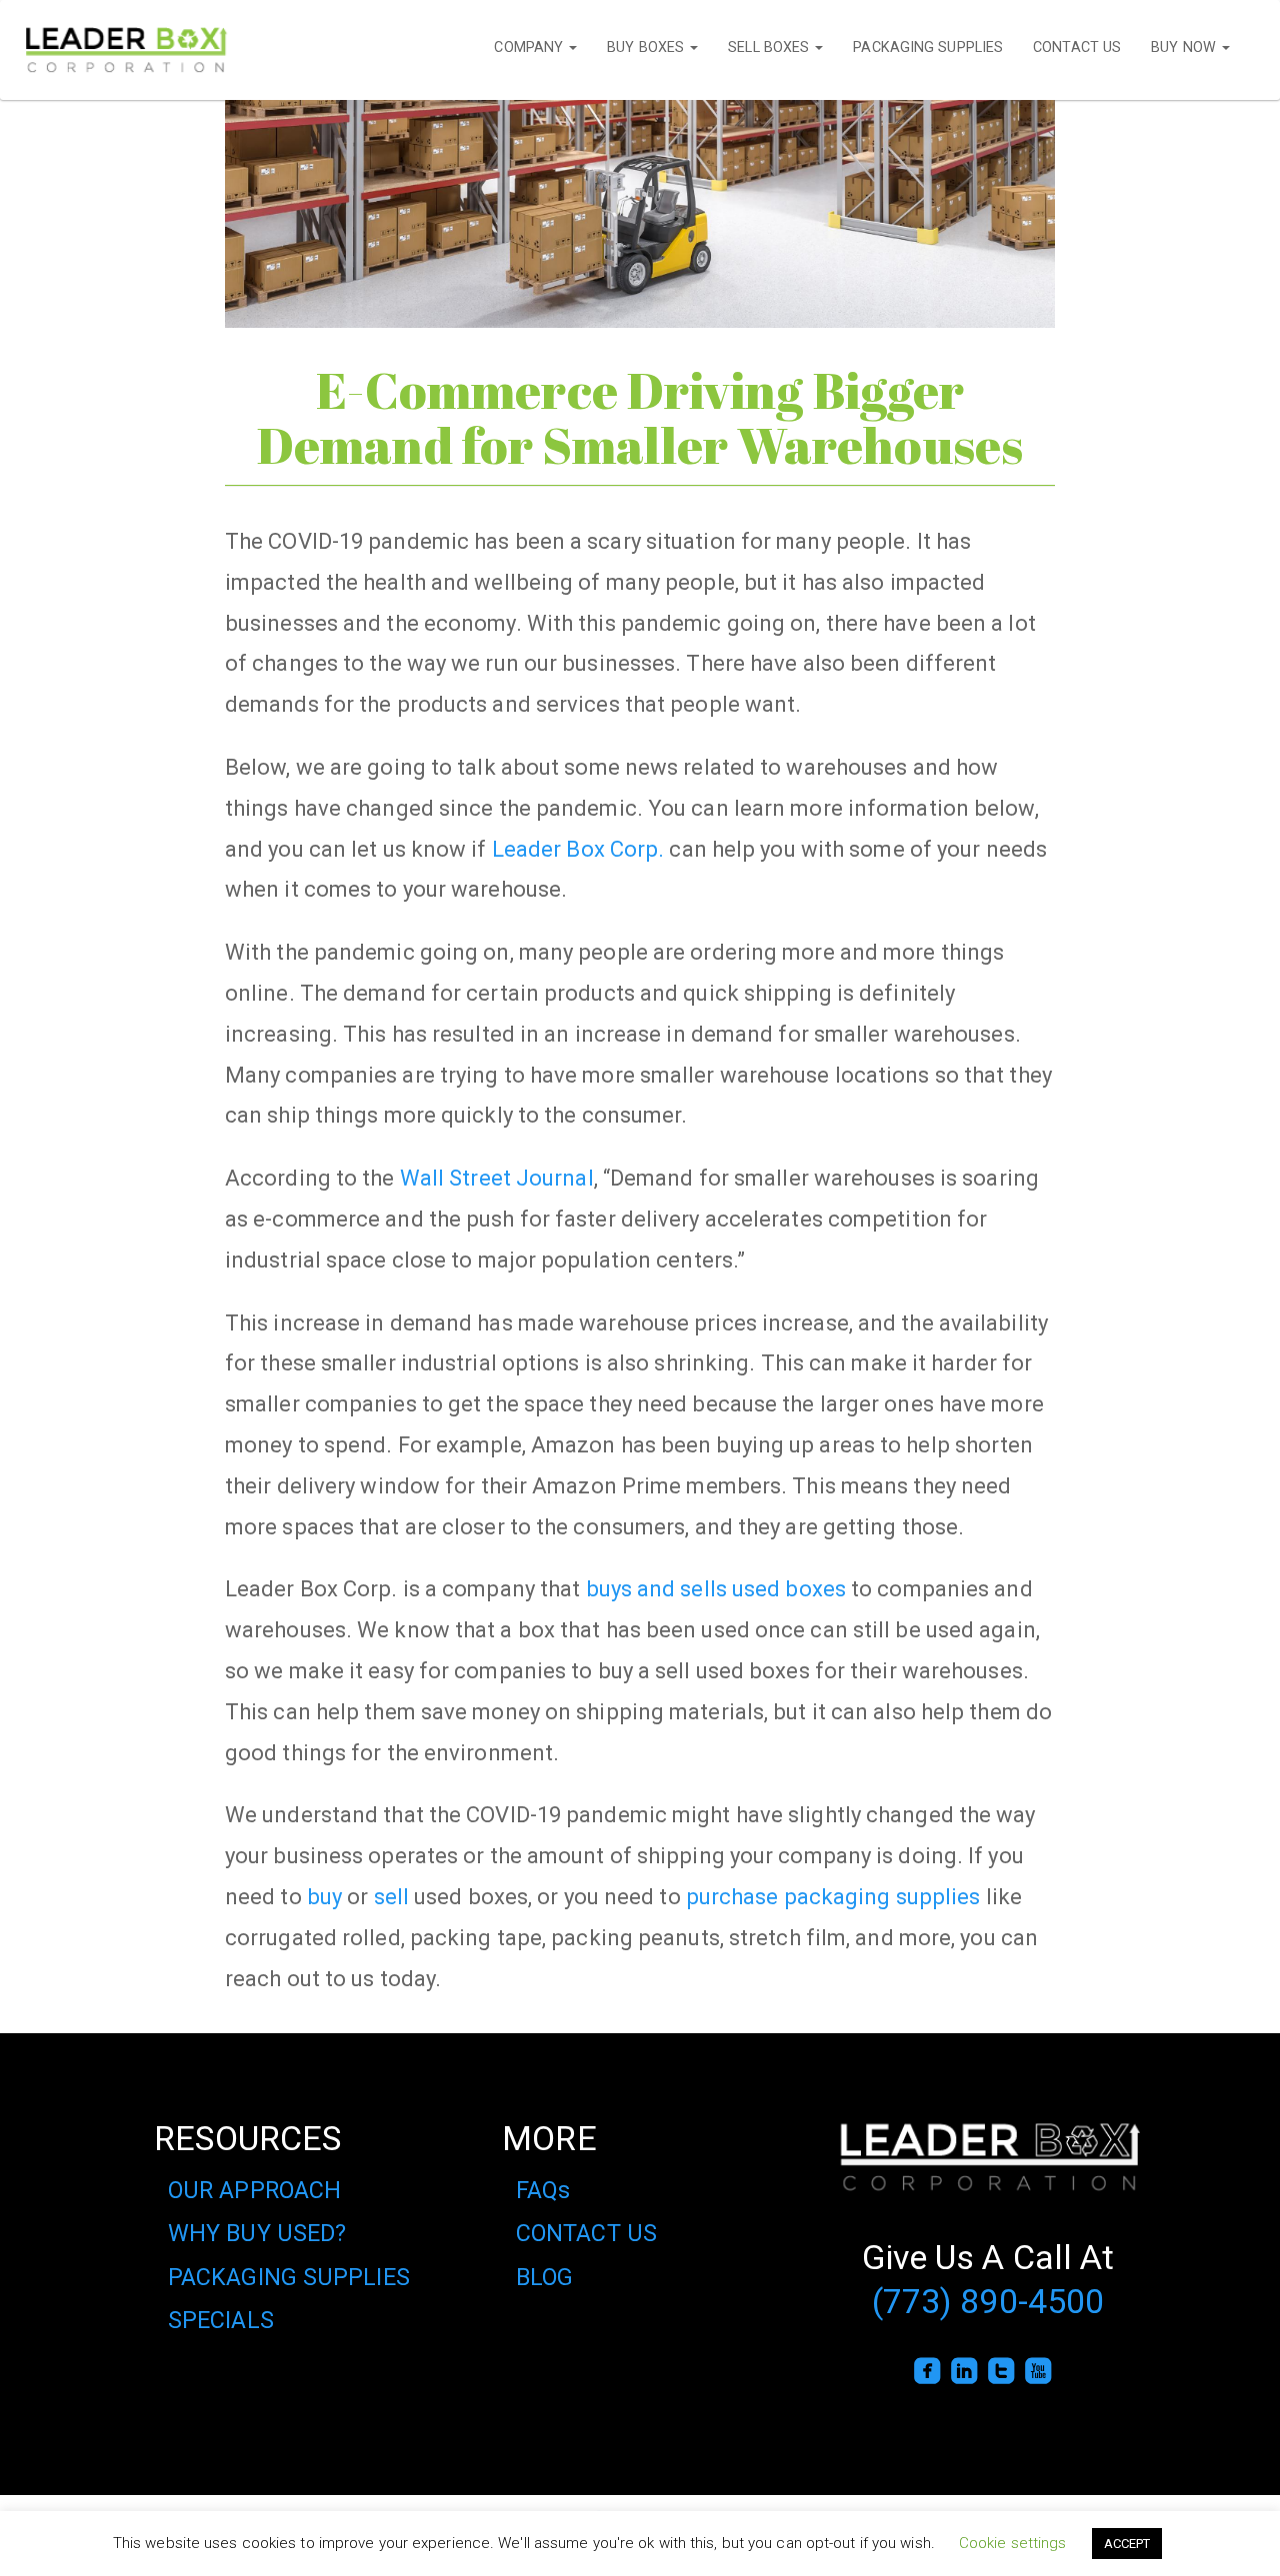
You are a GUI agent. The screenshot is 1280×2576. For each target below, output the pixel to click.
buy (324, 1896)
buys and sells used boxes (716, 1588)
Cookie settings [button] (1013, 2543)
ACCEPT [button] (1127, 2544)
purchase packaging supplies (833, 1896)
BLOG (544, 2277)
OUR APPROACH (254, 2190)
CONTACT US (1077, 47)
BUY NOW (1185, 47)
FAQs (543, 2190)
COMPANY (530, 47)
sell (388, 1896)
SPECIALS (221, 2320)
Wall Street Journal (497, 1178)
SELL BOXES (770, 47)
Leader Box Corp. (578, 849)
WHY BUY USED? (257, 2233)
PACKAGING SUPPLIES (928, 47)
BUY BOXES (647, 47)
